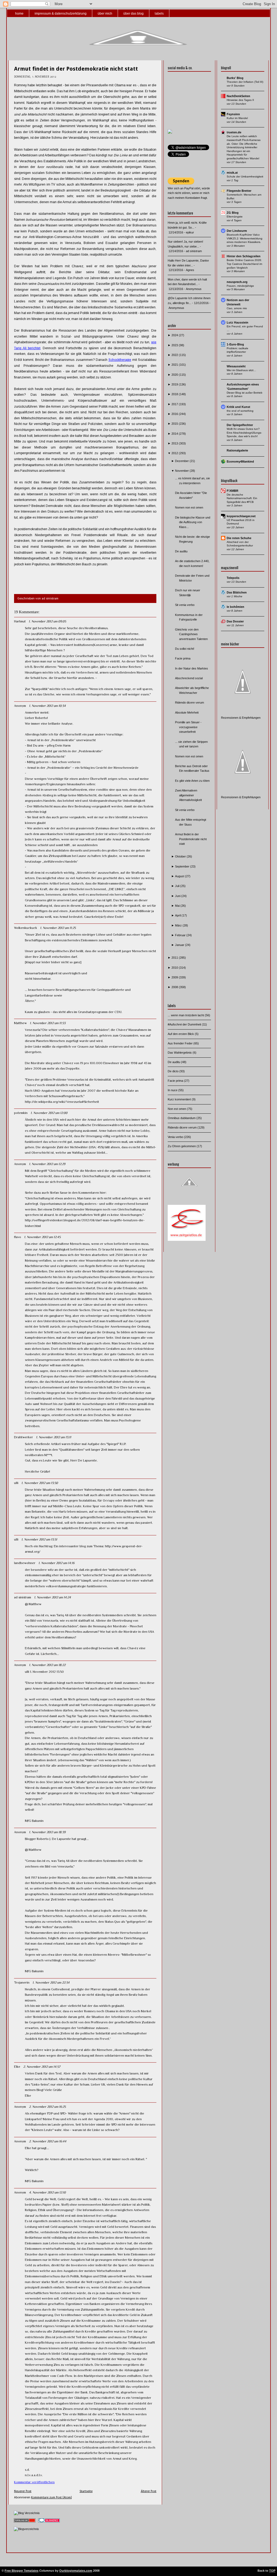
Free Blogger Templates (22, 2571)
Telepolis (233, 578)
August (180, 876)
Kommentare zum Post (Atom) (51, 2497)
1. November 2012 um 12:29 (47, 1164)
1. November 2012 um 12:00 (49, 1113)
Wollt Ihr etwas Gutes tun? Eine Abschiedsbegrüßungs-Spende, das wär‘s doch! (244, 433)
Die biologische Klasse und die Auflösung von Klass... (193, 522)
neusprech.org (237, 282)
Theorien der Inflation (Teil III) (245, 82)
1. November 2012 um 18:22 (47, 1665)
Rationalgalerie (237, 450)
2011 (175, 958)
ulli (16, 1483)
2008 (175, 987)
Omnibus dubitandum (182, 1118)
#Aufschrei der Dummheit (185, 1024)
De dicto (174, 1071)
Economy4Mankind (240, 461)
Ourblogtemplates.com (76, 2571)
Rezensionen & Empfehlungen (241, 718)
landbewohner (25, 1563)
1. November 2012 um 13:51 (39, 1539)
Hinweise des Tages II (240, 100)
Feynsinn (233, 114)
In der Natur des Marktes (192, 668)
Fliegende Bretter (239, 191)
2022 (175, 355)
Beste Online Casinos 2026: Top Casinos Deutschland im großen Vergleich (244, 264)
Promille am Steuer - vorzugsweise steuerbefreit (188, 727)
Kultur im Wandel (237, 118)
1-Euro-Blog (235, 344)
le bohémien (235, 607)
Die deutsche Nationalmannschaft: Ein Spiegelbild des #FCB (242, 498)
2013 (175, 443)
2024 (175, 335)
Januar (180, 945)
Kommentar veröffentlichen (34, 2482)
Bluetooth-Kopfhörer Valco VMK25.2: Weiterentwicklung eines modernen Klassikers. (245, 238)
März (179, 925)
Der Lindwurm (237, 231)
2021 (175, 365)
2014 (175, 434)
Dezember (182, 461)
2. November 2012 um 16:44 (48, 2141)
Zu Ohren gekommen (182, 1146)
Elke (17, 2067)
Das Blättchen (237, 592)
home (19, 14)
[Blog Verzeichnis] (27, 2513)
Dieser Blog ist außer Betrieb (245, 393)
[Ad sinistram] (170, 133)
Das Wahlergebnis (180, 1053)
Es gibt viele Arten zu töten (192, 781)
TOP (272, 2571)
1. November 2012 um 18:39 (47, 1832)
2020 (175, 375)
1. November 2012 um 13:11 (54, 1437)
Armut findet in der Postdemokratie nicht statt (76, 69)
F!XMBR (233, 491)
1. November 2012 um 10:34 (47, 706)
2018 (175, 394)
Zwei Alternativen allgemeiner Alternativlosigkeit (188, 795)
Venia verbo (176, 1137)
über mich (105, 14)
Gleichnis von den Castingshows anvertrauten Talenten (191, 634)
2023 (175, 345)
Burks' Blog (235, 78)
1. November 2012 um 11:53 (48, 1023)
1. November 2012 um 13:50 (40, 1483)
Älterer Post (149, 2491)
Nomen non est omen (189, 507)
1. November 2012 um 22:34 (51, 1983)
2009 (175, 977)
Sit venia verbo (185, 605)
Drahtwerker (24, 1437)
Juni (178, 896)
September (183, 866)
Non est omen (177, 1109)
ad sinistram (23, 1597)
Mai (178, 906)
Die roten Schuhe (239, 538)
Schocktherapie (120, 360)
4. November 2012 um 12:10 (47, 2192)
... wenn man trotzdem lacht (186, 1015)
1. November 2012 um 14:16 (56, 1563)
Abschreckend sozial (189, 678)
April (178, 915)
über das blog (133, 14)
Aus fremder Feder (181, 1043)
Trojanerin (22, 1983)
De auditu (181, 551)
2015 (175, 424)
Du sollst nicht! (185, 649)
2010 (175, 968)
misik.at (232, 173)
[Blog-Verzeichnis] (49, 2523)
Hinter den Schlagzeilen (244, 256)
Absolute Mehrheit (187, 713)
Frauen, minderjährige (240, 286)
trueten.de (234, 132)
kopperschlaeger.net (241, 516)
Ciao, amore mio (237, 308)
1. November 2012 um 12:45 (42, 1237)
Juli (178, 886)
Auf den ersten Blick (181, 1034)
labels (159, 14)
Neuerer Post (23, 2491)
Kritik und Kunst (238, 407)
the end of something (240, 411)
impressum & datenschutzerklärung (61, 14)
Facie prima (183, 658)
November (182, 471)
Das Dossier (235, 621)
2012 (175, 453)
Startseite (86, 2491)
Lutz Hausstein (238, 322)
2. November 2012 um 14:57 (42, 2067)
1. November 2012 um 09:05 (47, 621)
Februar (181, 935)
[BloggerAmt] (26, 2529)
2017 (175, 404)
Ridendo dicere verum (189, 702)
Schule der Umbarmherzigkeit (245, 177)
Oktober (181, 856)
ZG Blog (233, 213)
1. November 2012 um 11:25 (58, 928)
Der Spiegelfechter (240, 425)
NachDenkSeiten (238, 96)
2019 (175, 384)
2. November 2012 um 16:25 (47, 2107)
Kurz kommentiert (180, 1099)
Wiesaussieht (236, 366)
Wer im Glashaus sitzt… (241, 370)
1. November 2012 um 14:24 (52, 1597)
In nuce (173, 1090)
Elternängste (235, 217)
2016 (175, 414)
